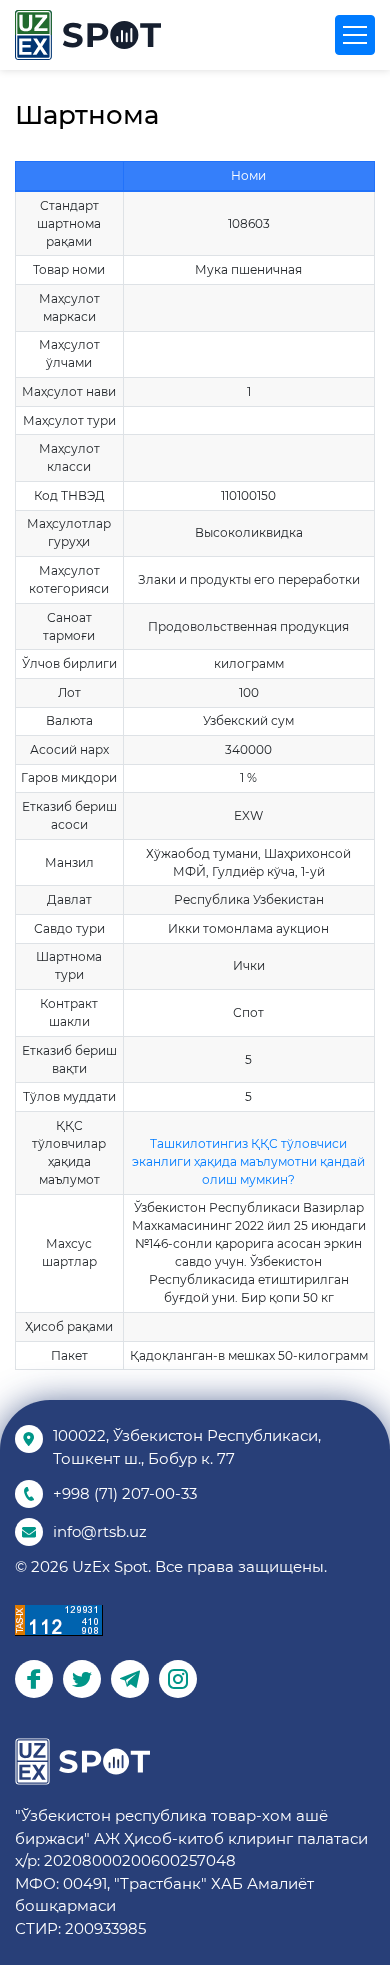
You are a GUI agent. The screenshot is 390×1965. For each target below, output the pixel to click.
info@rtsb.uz (100, 1531)
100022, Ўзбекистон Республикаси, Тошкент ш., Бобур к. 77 (187, 1447)
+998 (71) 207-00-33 (125, 1493)
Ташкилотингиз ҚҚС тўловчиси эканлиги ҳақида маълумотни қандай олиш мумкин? (248, 1161)
